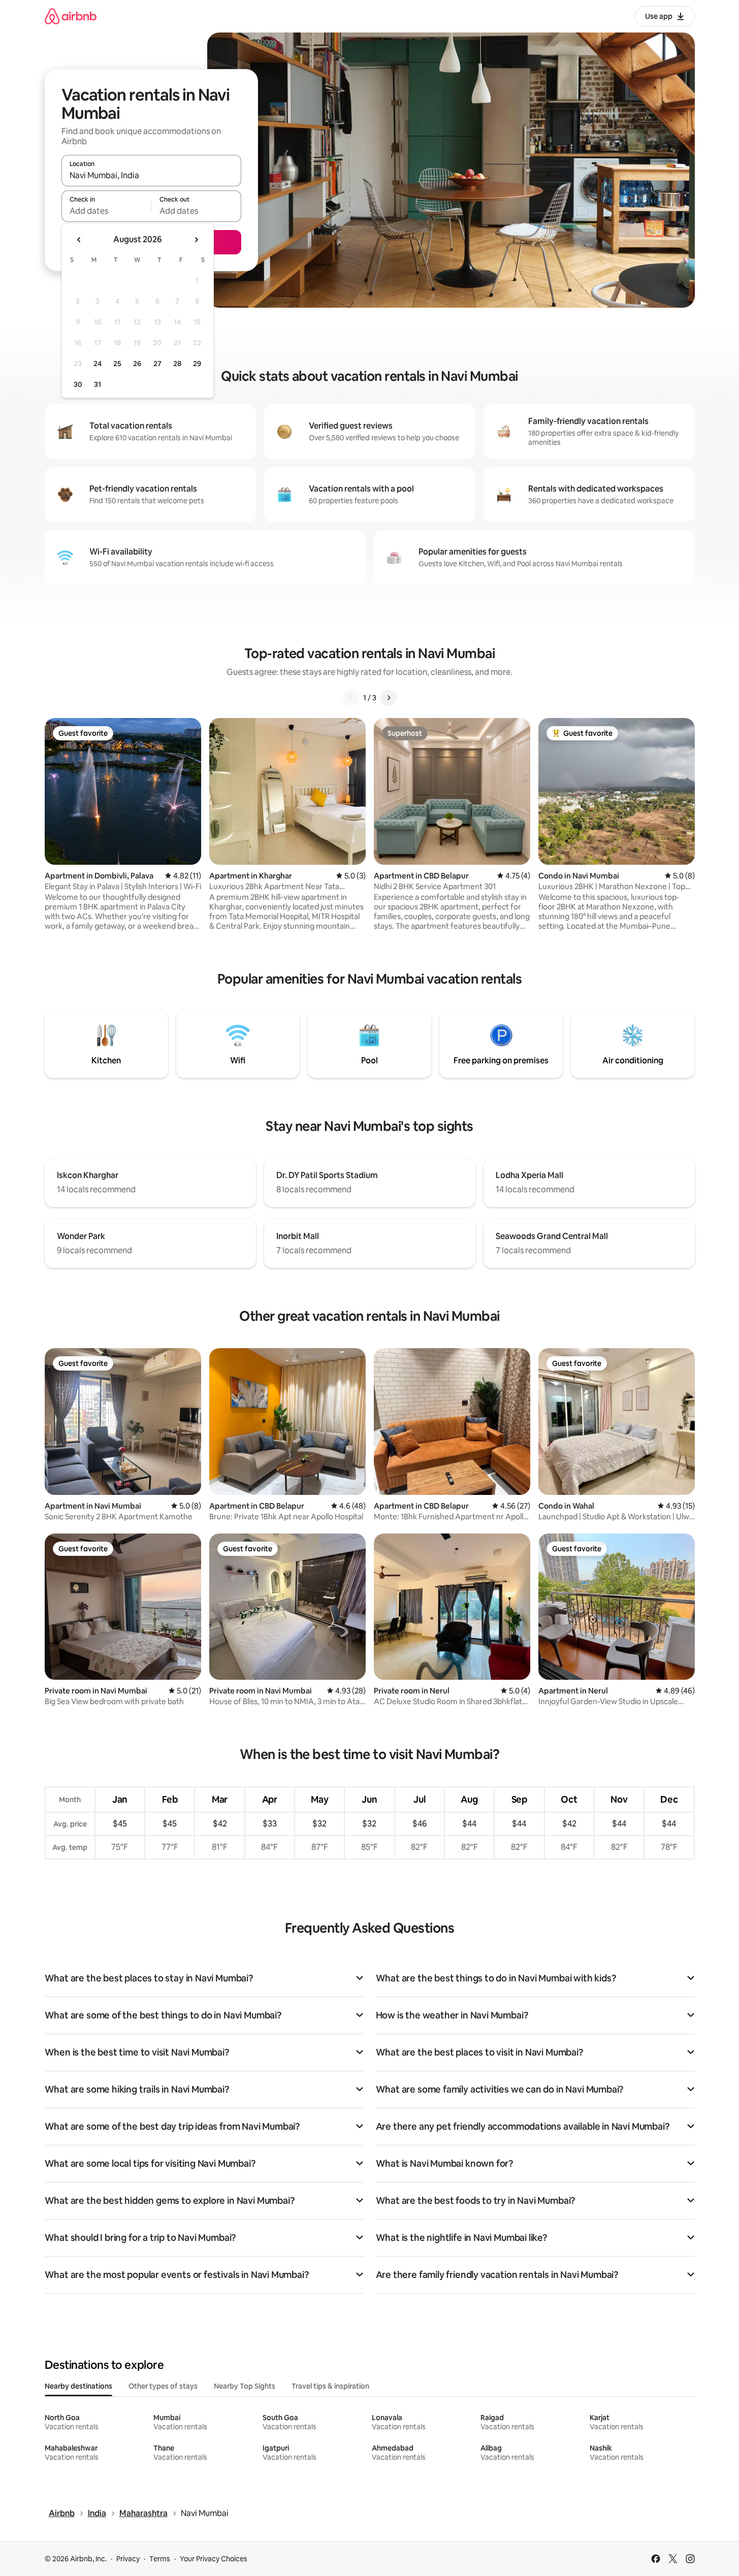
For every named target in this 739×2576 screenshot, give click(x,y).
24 (98, 364)
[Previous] (351, 698)
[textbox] (106, 211)
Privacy (128, 2559)
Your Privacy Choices (214, 2559)
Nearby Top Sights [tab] (245, 2386)
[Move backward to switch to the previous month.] (79, 240)
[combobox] (151, 175)
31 (98, 384)
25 (117, 364)
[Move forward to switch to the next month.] (196, 240)
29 (197, 364)
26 (137, 364)
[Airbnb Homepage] (71, 16)
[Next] (389, 698)
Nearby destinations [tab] (78, 2386)
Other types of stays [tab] (163, 2386)
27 (157, 364)
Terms (160, 2559)
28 (177, 364)
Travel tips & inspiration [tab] (330, 2386)
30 (78, 384)
